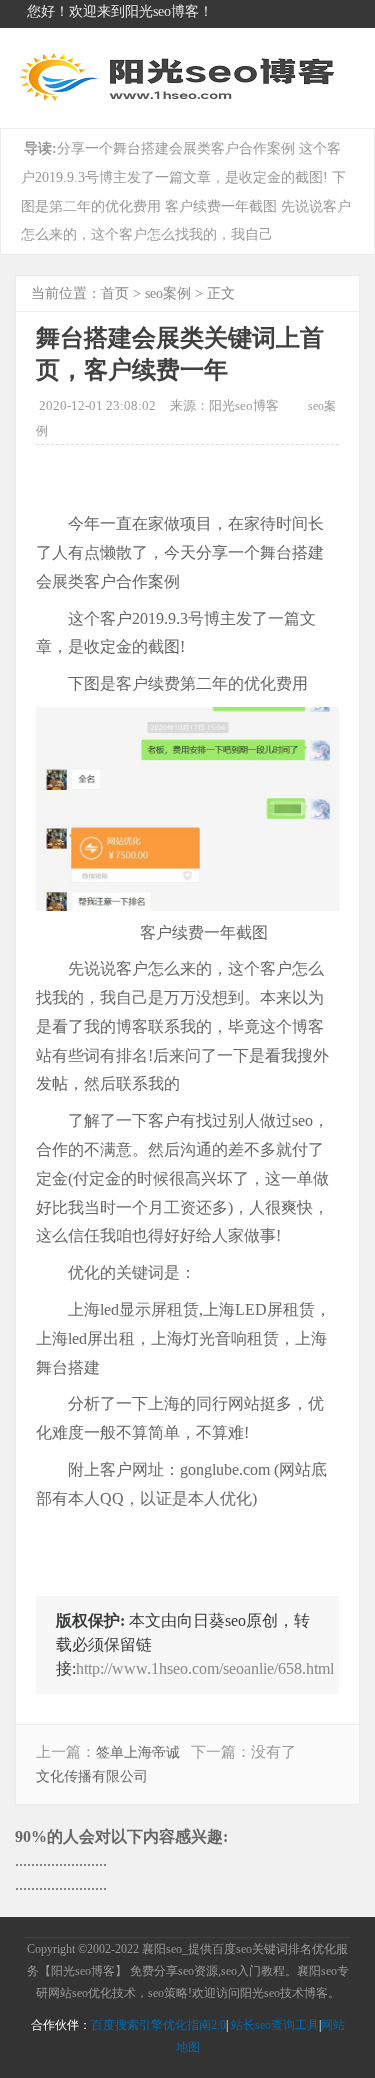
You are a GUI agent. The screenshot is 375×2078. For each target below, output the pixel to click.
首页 (115, 293)
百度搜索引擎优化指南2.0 (158, 2025)
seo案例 (168, 293)
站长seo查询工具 (275, 2025)
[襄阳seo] (180, 100)
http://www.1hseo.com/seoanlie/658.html (205, 1668)
